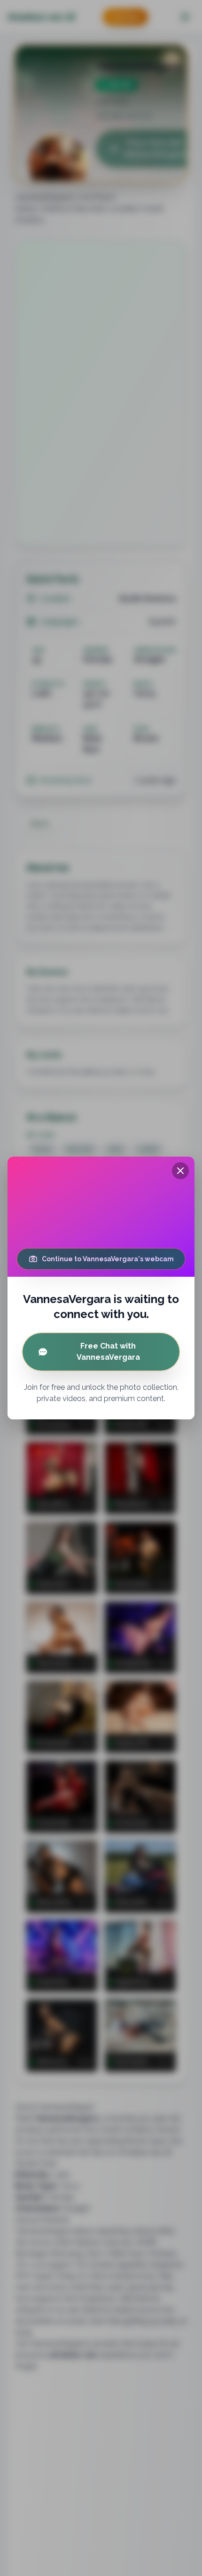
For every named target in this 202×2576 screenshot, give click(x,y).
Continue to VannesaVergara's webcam (108, 1259)
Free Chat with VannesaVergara (108, 1352)
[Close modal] (180, 1171)
